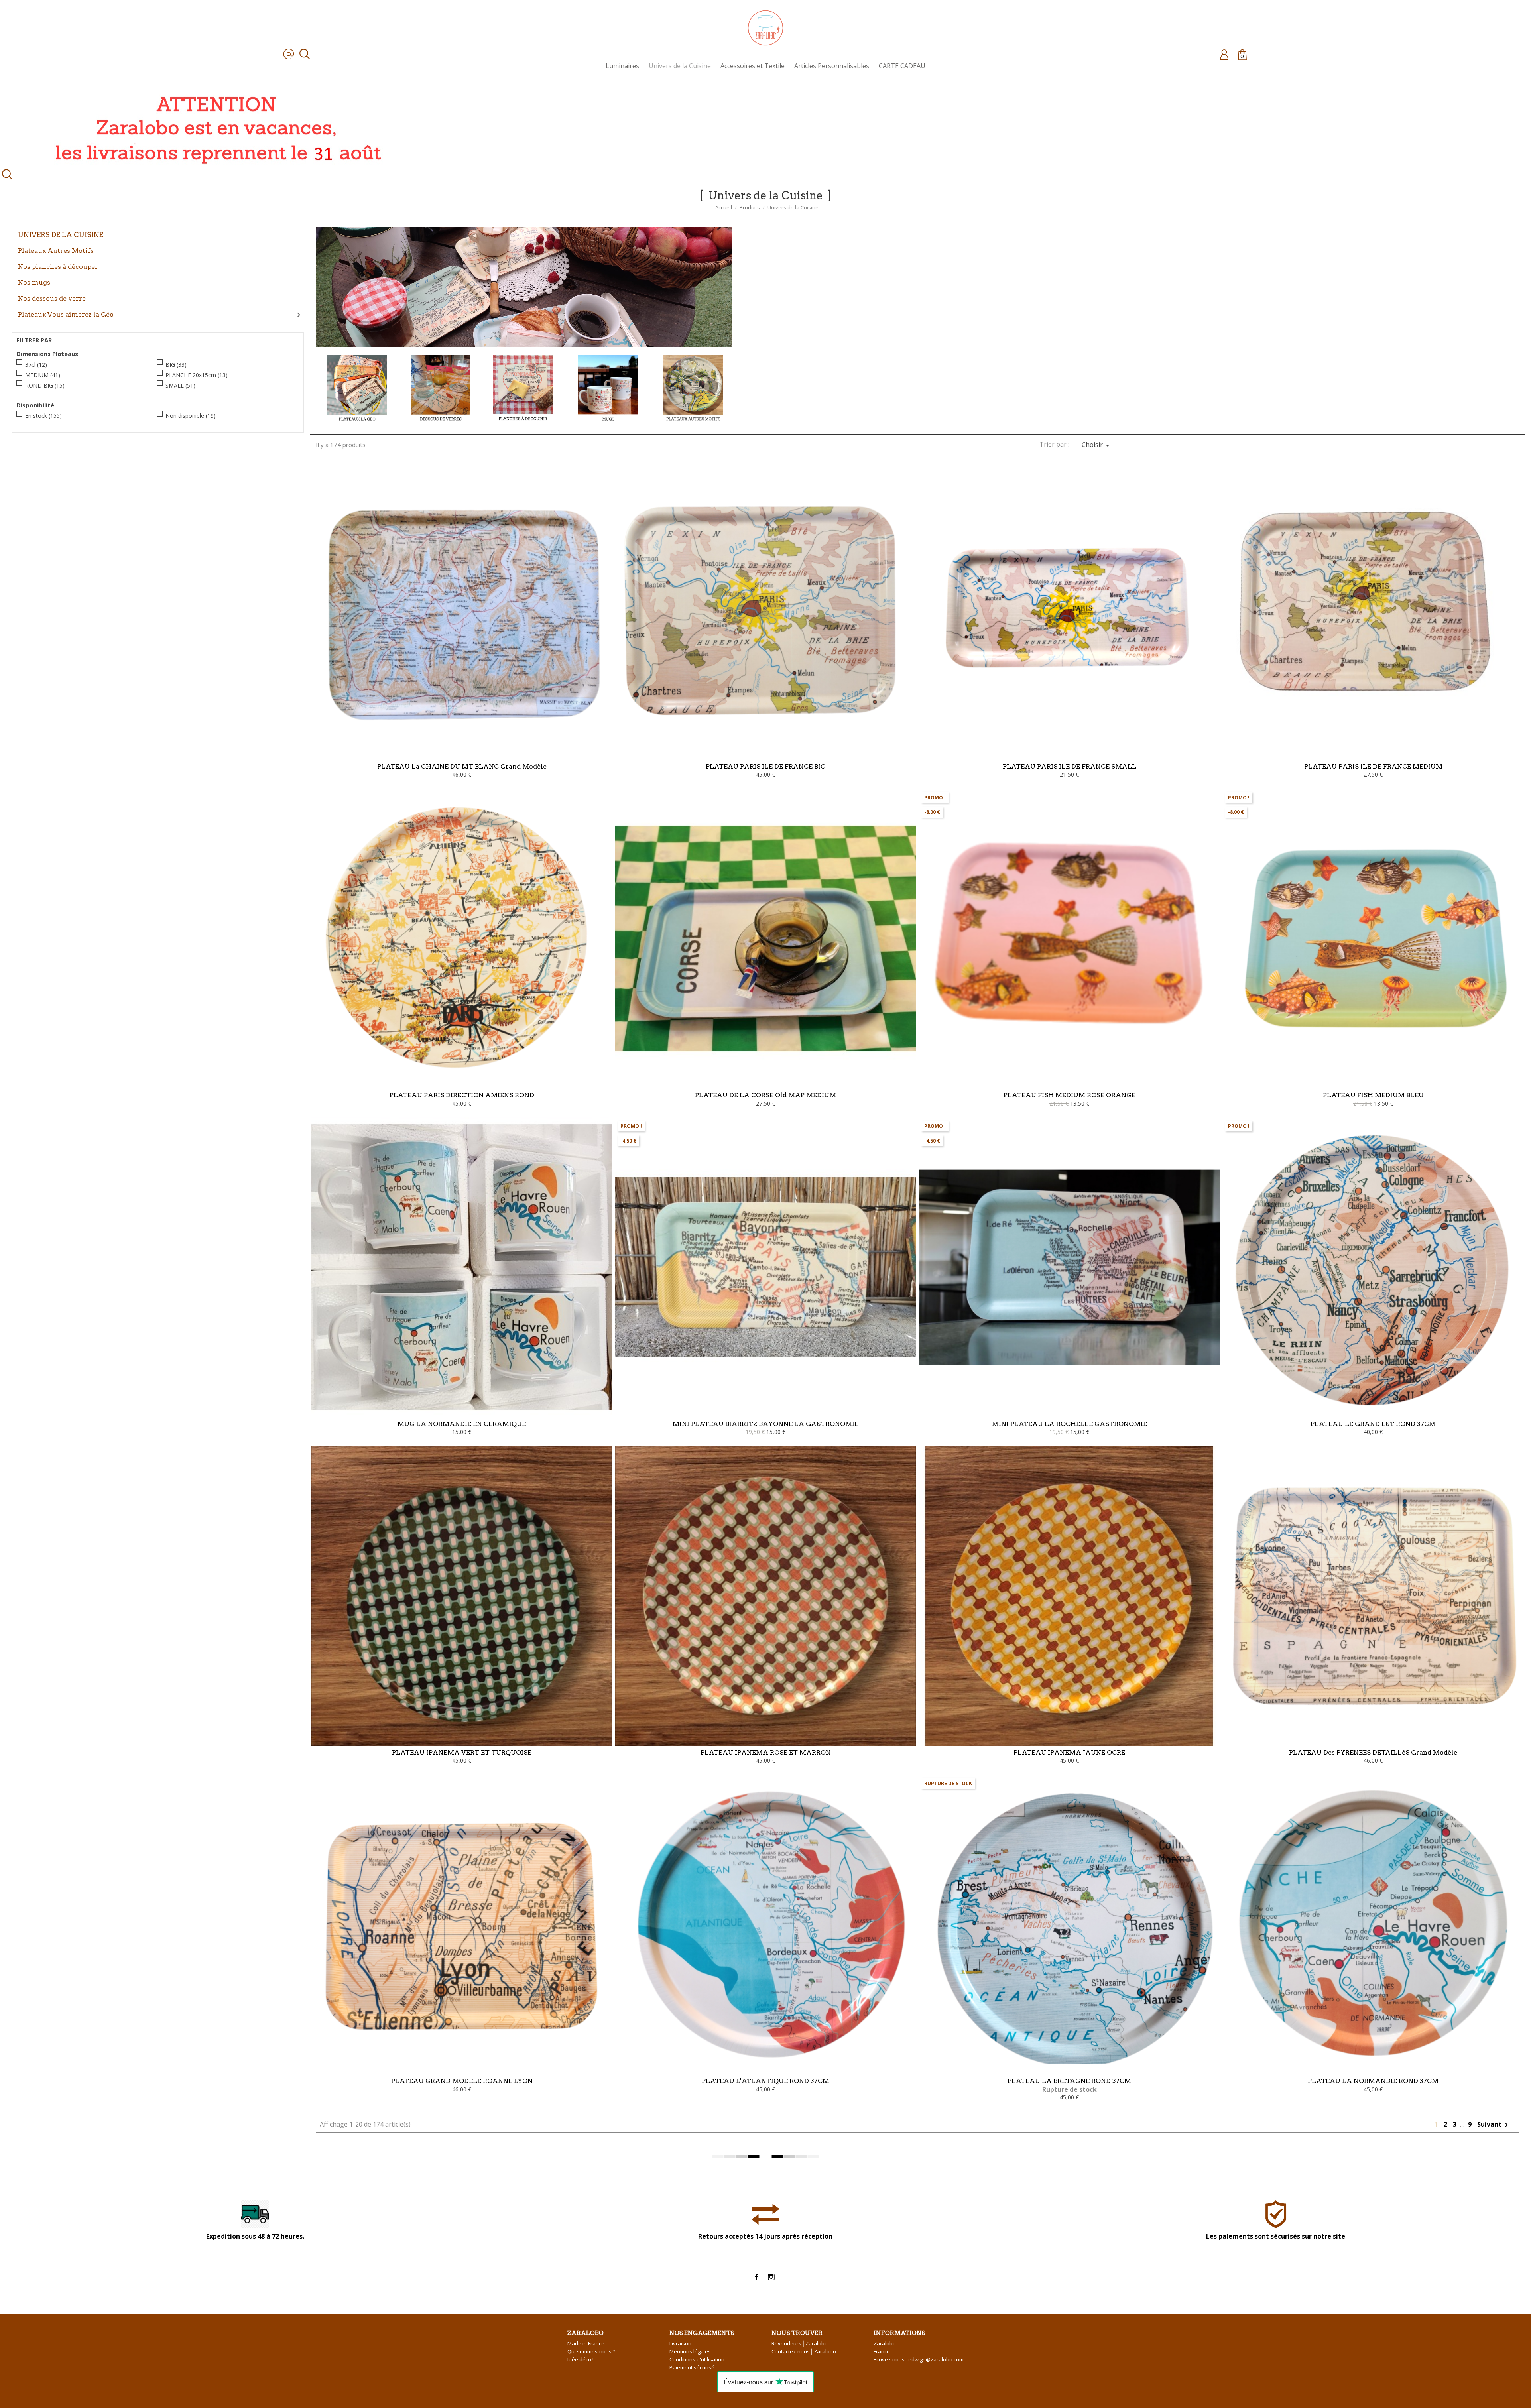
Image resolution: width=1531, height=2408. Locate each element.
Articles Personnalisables (832, 66)
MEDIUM (43, 375)
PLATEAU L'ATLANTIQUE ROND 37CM (765, 2081)
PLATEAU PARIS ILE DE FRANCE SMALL (1070, 766)
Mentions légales (690, 2351)
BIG (176, 364)
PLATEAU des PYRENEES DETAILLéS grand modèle (1373, 1752)
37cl (36, 364)
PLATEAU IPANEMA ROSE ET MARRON (766, 1752)
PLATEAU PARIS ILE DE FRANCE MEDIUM (1373, 766)
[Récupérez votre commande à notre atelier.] (215, 128)
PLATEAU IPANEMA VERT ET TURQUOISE (462, 1752)
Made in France (586, 2343)
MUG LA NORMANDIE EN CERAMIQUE (462, 1424)
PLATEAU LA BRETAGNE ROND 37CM (1069, 2081)
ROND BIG (45, 385)
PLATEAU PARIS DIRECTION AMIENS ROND (462, 1095)
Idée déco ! (581, 2359)
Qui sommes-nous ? (591, 2351)
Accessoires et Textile (753, 66)
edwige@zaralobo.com (936, 2359)
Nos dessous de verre (52, 298)
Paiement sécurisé (692, 2367)
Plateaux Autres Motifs (56, 250)
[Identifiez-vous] (1224, 54)
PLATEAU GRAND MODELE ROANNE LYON (462, 2081)
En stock (43, 416)
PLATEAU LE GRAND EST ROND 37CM (1373, 1424)
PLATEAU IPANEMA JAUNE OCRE (1069, 1752)
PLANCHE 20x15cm (197, 375)
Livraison (680, 2343)
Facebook (757, 2277)
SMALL (180, 385)
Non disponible (191, 416)
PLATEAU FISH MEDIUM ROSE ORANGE (1070, 1095)
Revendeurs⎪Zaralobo (800, 2343)
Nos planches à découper (58, 266)
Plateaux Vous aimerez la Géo (66, 314)
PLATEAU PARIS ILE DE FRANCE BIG (766, 766)
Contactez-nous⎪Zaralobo (804, 2351)
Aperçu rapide (462, 731)
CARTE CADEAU (902, 66)
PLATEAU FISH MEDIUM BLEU (1373, 1095)
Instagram (771, 2277)
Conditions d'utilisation (697, 2359)
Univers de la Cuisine (680, 66)
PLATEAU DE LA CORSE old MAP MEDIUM (765, 1095)
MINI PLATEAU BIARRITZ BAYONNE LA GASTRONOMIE (765, 1424)
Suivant (1494, 2124)
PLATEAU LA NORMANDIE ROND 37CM (1373, 2081)
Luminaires (622, 66)
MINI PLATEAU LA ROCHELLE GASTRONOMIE (1070, 1424)
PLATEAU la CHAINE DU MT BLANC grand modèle (462, 766)
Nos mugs (34, 282)
